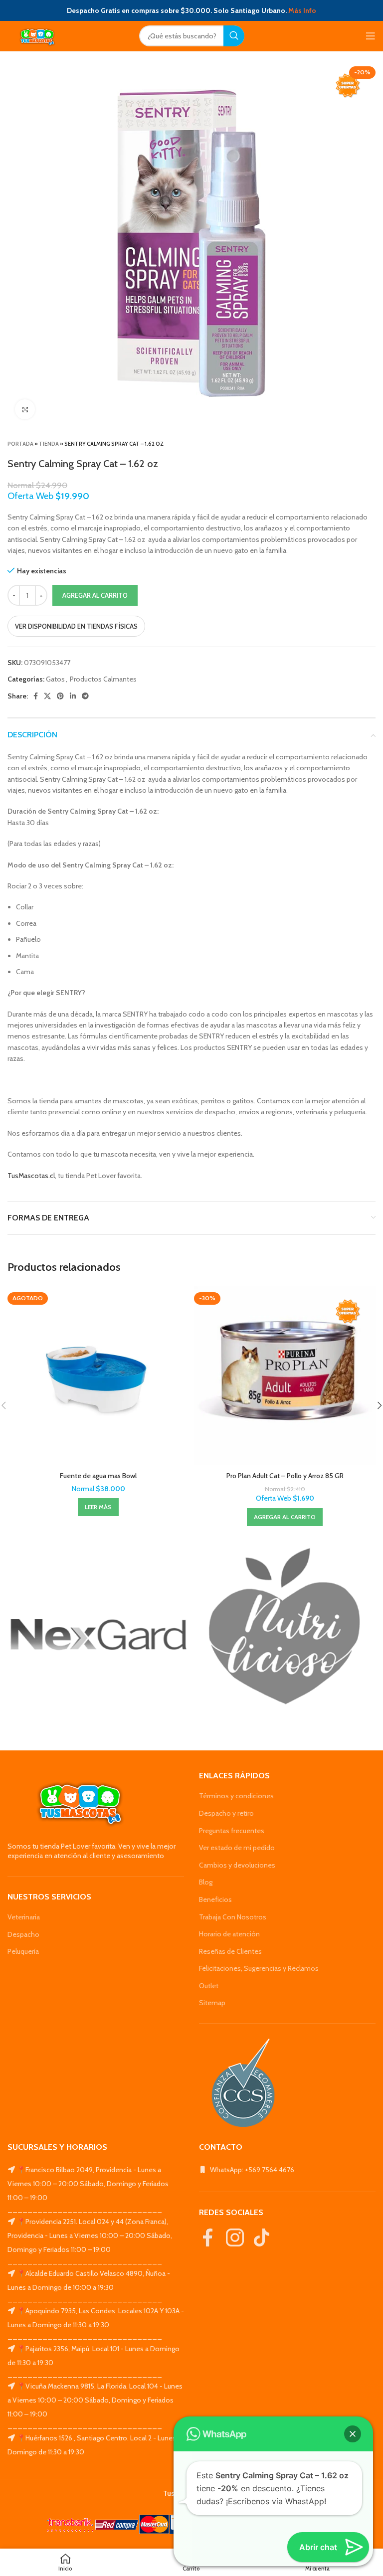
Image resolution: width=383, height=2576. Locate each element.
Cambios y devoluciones (237, 1865)
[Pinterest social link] (60, 696)
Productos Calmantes (103, 679)
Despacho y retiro (226, 1813)
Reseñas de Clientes (230, 1951)
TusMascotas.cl (31, 1176)
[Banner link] (98, 1635)
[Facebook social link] (36, 696)
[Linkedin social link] (73, 696)
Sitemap (212, 2003)
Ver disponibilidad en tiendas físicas (76, 626)
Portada (20, 444)
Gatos (55, 679)
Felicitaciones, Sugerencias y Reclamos (259, 1968)
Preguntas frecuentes (232, 1831)
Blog (206, 1882)
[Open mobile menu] (371, 36)
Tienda (49, 444)
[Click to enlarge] (25, 409)
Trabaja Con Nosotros (233, 1917)
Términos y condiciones (236, 1796)
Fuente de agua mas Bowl (98, 1476)
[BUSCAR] (234, 36)
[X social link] (47, 696)
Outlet (209, 1986)
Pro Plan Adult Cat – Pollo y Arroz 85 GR (285, 1476)
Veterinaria (24, 1917)
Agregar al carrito (95, 595)
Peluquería (23, 1951)
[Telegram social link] (85, 696)
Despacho (23, 1934)
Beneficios (215, 1899)
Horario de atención (229, 1934)
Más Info (302, 10)
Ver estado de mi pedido (237, 1848)
